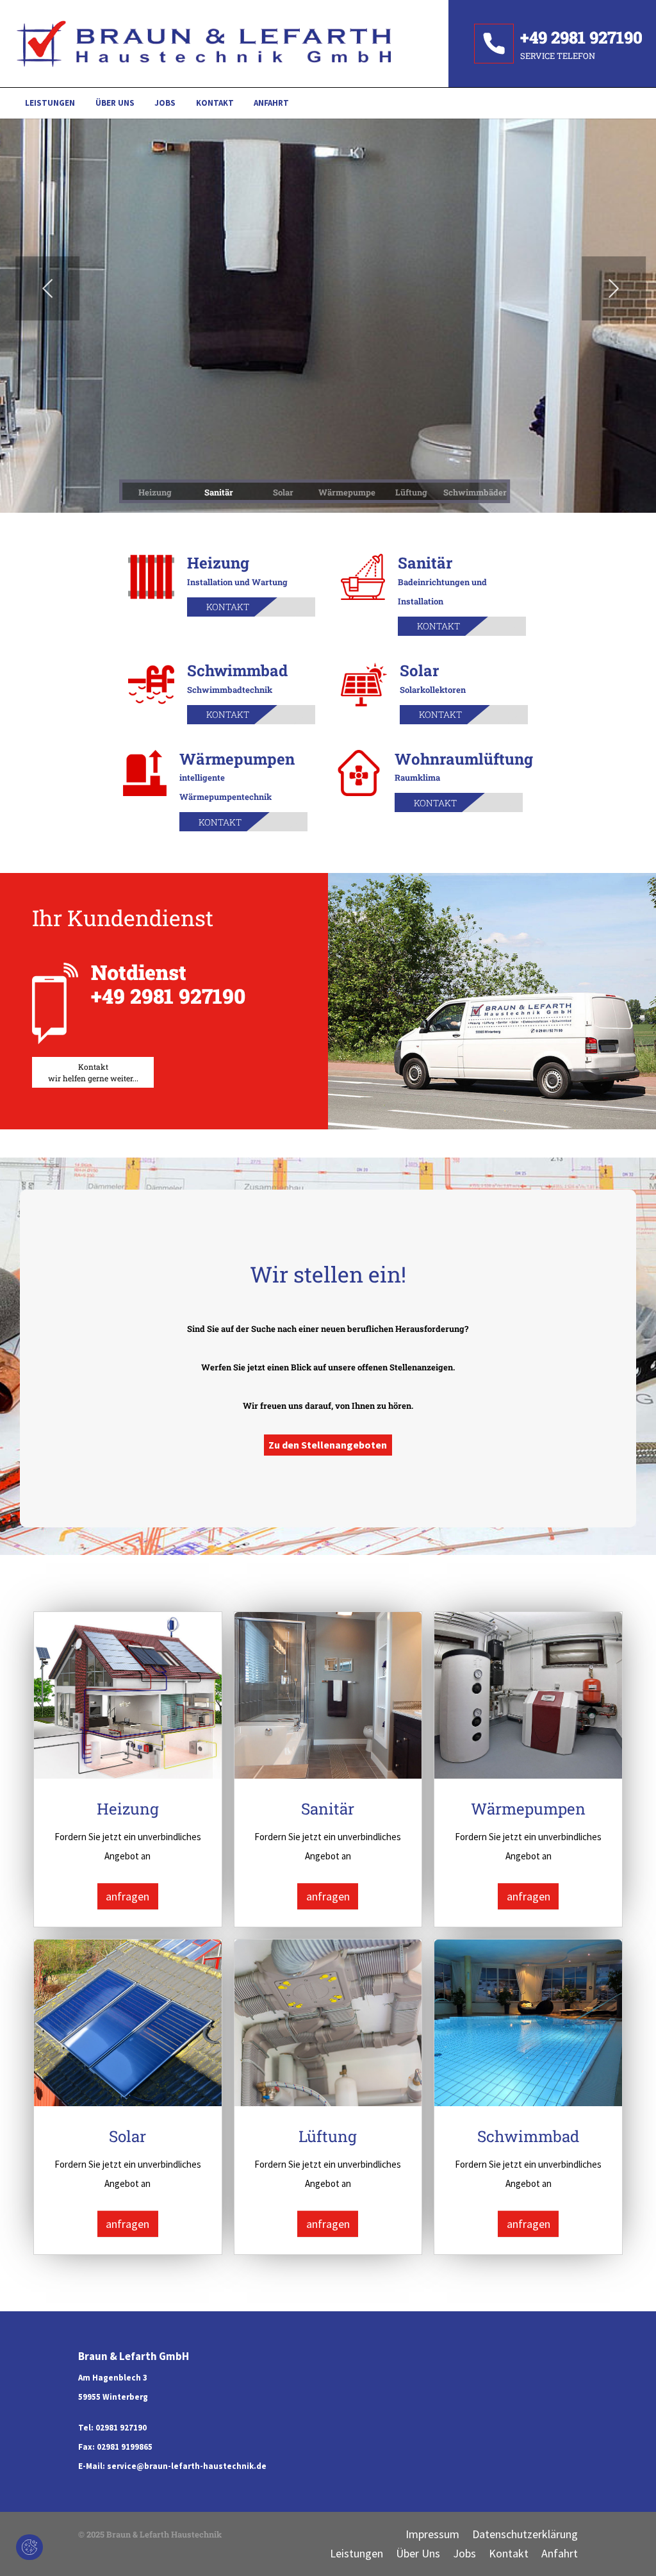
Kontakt (228, 607)
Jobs (464, 2553)
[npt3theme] (224, 44)
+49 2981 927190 (168, 996)
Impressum (432, 2534)
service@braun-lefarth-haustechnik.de (187, 2466)
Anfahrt (560, 2553)
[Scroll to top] (626, 2546)
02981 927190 (121, 2428)
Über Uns (418, 2553)
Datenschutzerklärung (525, 2534)
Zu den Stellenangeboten (328, 1445)
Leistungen (357, 2553)
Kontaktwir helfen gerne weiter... (93, 1072)
